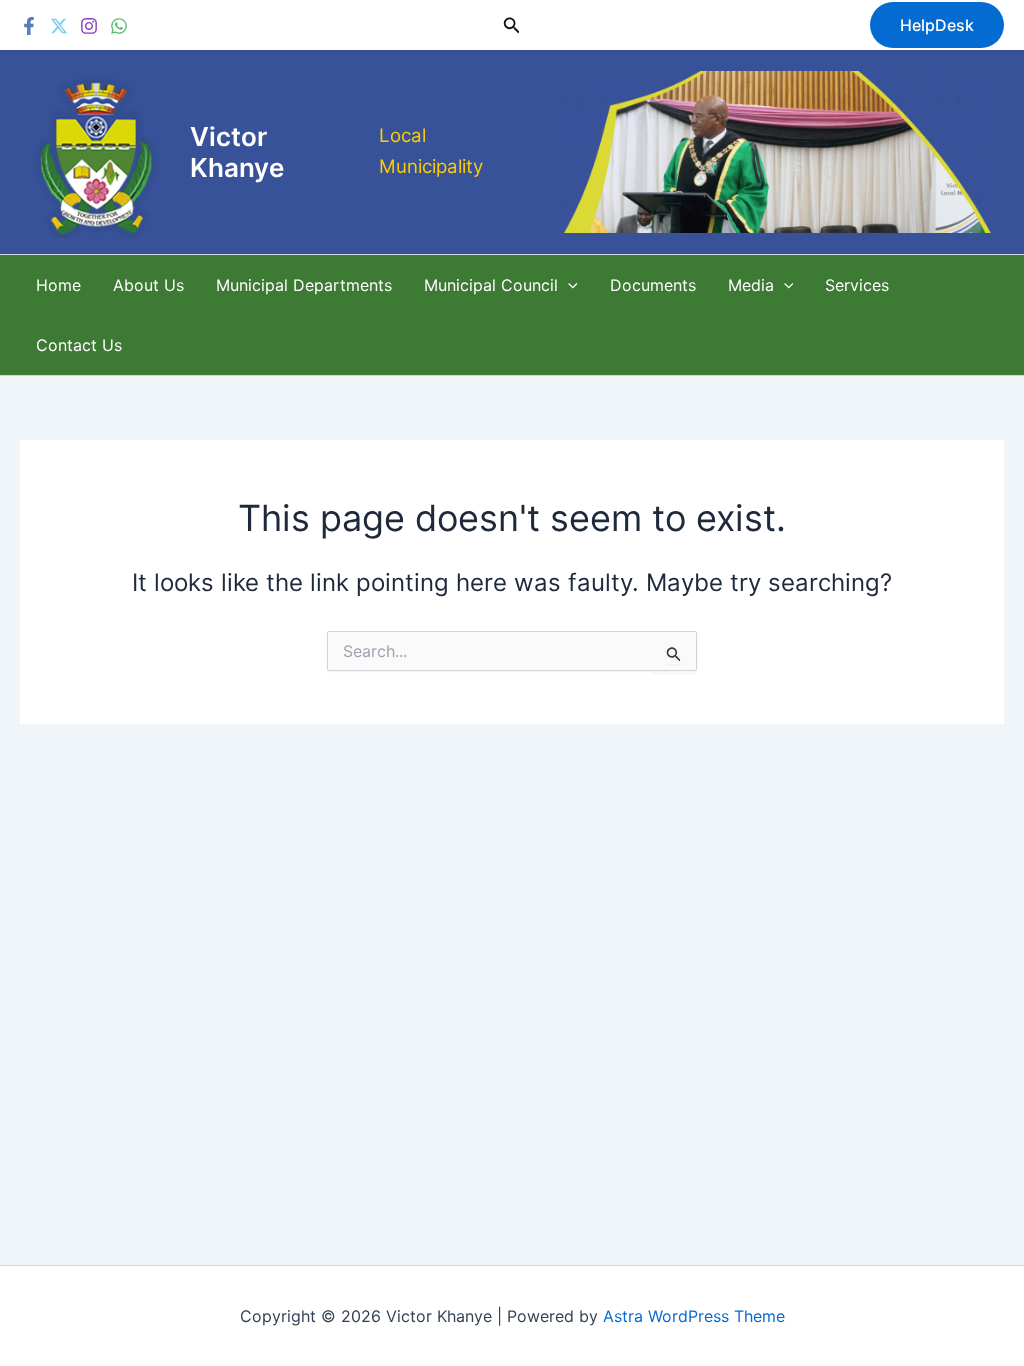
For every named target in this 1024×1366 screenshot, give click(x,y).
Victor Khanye (237, 152)
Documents (653, 285)
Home (58, 285)
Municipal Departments (304, 285)
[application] (568, 285)
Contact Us (79, 345)
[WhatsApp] (119, 26)
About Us (148, 285)
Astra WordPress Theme (694, 1316)
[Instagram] (89, 26)
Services (857, 285)
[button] (512, 25)
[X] (59, 26)
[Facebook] (29, 26)
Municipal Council (491, 285)
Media (751, 285)
